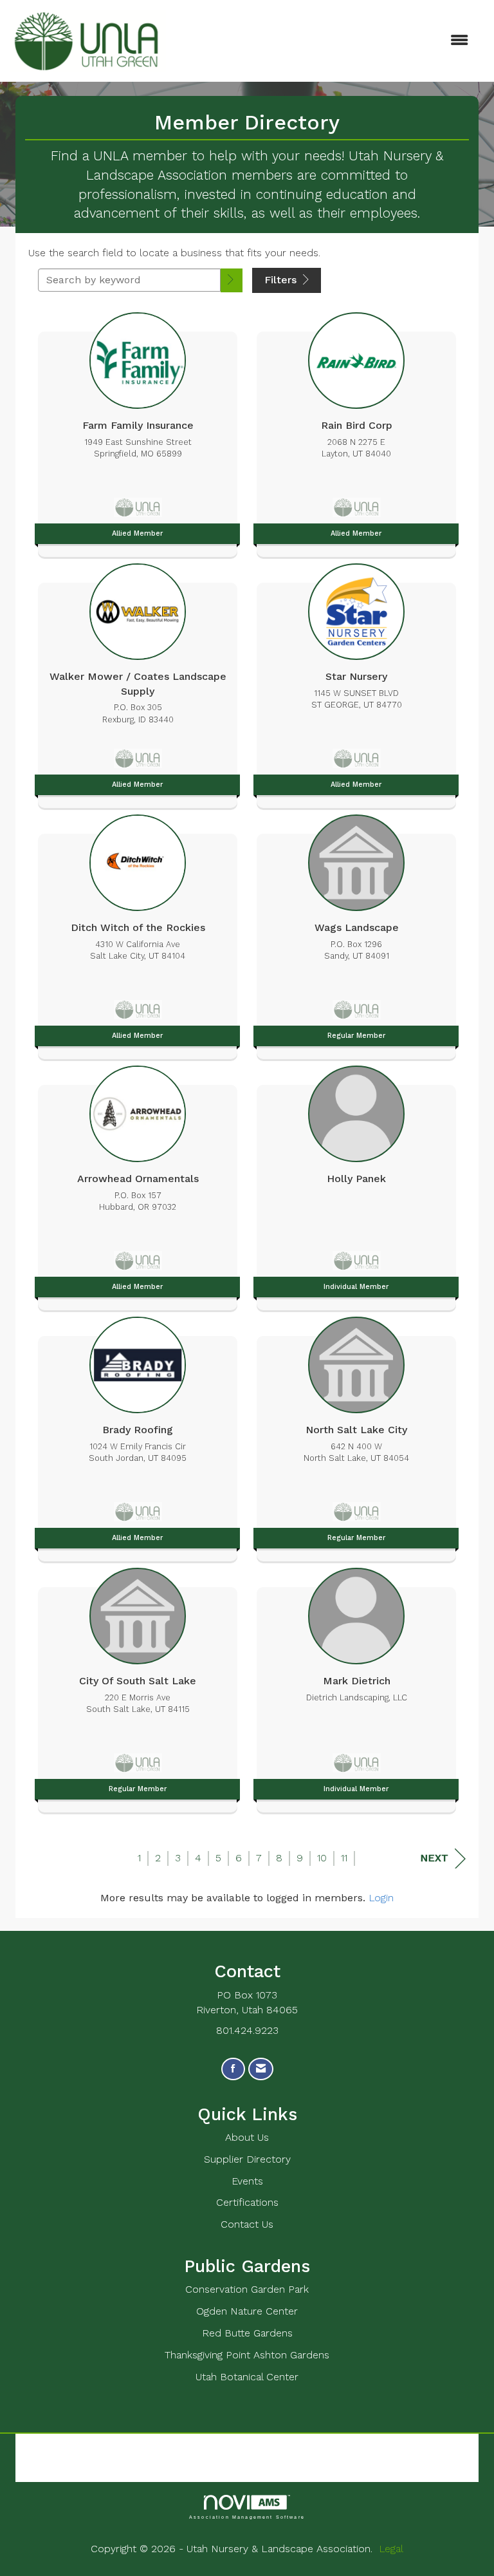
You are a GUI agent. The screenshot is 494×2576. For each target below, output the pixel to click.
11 (344, 1858)
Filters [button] (282, 280)
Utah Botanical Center (247, 2377)
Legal (391, 2549)
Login (381, 1898)
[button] (232, 280)
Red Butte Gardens (247, 2333)
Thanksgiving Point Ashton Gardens (247, 2355)
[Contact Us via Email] (261, 2069)
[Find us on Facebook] (233, 2069)
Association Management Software (247, 2516)
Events (247, 2181)
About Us (247, 2137)
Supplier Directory (247, 2159)
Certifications (247, 2202)
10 (322, 1858)
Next (434, 1858)
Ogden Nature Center (247, 2311)
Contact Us (247, 2224)
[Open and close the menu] (324, 41)
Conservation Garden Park (247, 2289)
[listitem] (138, 431)
